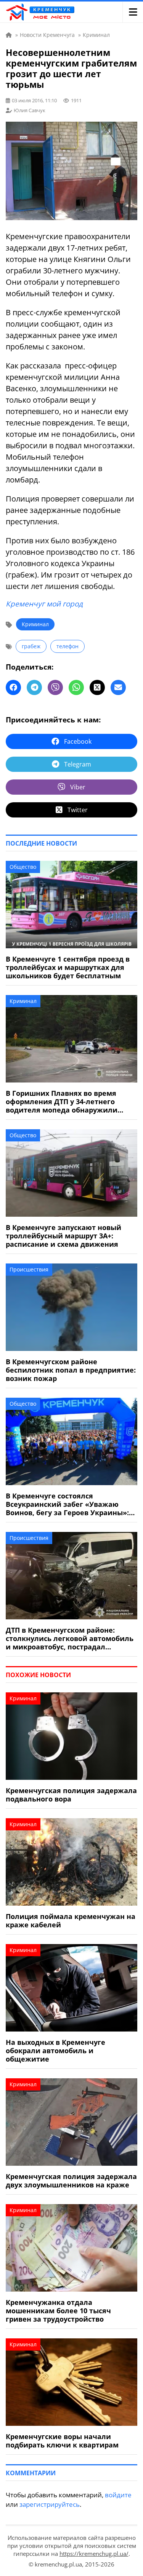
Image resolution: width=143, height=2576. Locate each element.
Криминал (35, 624)
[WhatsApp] (76, 687)
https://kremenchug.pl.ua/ (94, 2554)
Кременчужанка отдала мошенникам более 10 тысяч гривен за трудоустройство (58, 2311)
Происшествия (29, 1269)
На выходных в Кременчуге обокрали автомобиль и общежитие (55, 2051)
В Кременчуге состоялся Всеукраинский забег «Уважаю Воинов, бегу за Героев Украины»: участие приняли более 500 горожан (67, 1504)
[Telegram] (34, 687)
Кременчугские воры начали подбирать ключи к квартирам (62, 2441)
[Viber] (55, 687)
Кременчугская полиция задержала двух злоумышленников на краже (71, 2181)
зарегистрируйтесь (50, 2504)
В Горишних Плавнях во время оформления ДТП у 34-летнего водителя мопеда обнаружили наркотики (62, 1102)
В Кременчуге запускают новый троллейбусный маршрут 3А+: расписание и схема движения (63, 1236)
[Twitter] (97, 687)
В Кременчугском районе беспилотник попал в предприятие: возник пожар (71, 1370)
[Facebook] (13, 687)
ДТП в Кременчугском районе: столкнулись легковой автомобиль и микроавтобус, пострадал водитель (70, 1638)
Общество (23, 867)
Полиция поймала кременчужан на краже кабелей (71, 1920)
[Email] (118, 687)
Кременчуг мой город (44, 604)
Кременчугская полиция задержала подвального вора (71, 1795)
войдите (118, 2495)
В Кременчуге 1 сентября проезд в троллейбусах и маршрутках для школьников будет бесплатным (68, 967)
